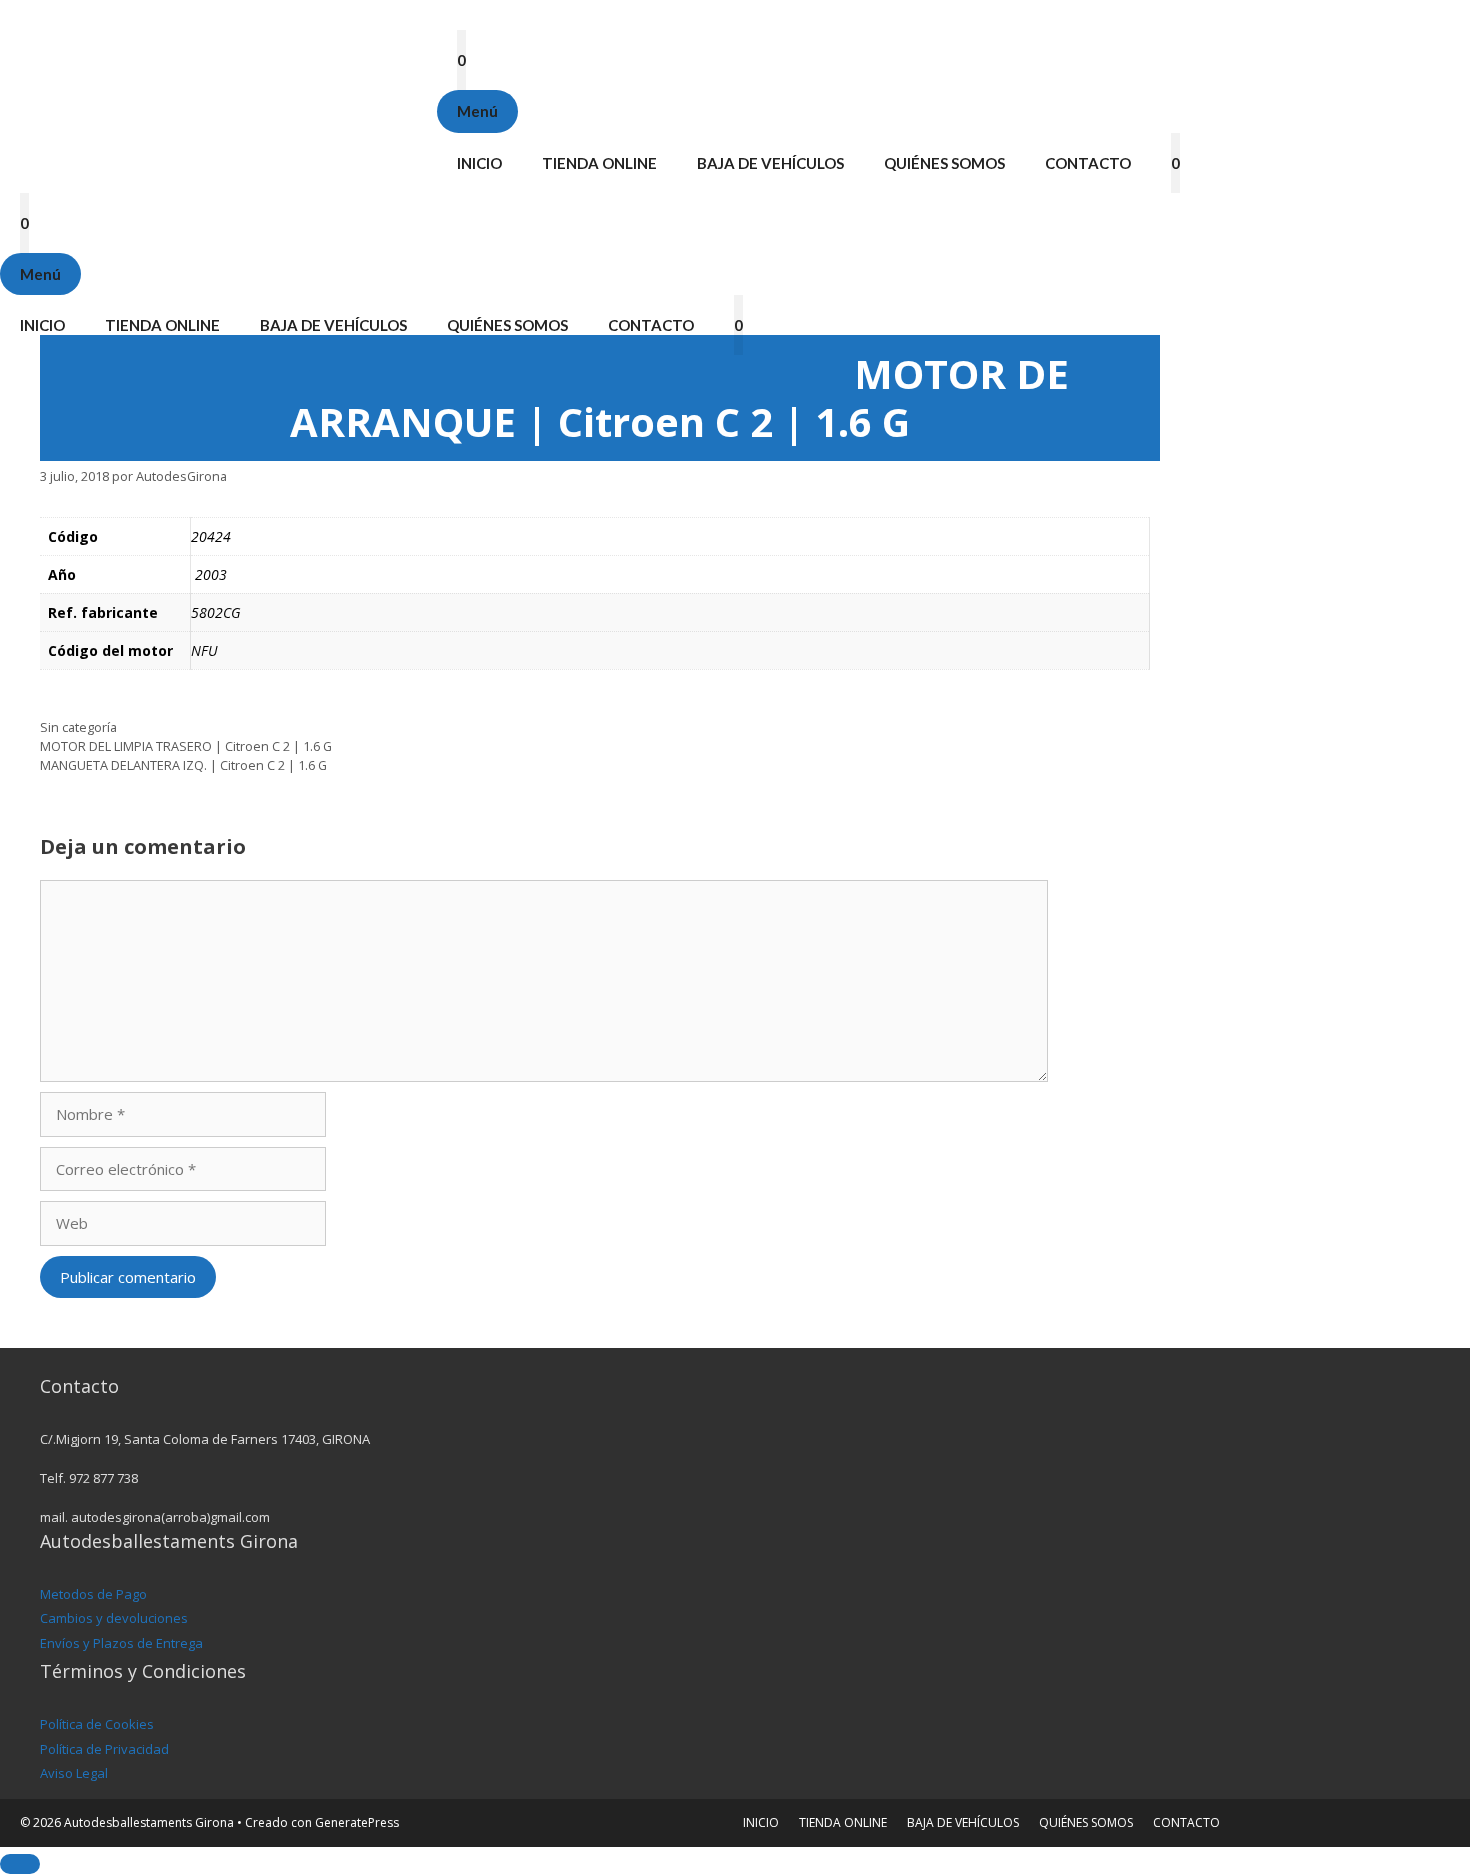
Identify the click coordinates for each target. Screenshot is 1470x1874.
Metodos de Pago (93, 1594)
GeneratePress (357, 1822)
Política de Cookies (97, 1724)
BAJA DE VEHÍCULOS (770, 163)
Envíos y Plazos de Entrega (121, 1643)
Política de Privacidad (104, 1749)
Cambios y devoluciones (114, 1618)
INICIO (479, 163)
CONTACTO (1088, 163)
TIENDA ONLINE (599, 163)
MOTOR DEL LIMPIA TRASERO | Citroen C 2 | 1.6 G (186, 746)
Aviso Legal (74, 1773)
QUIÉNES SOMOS (944, 163)
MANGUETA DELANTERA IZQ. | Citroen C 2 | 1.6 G (183, 765)
